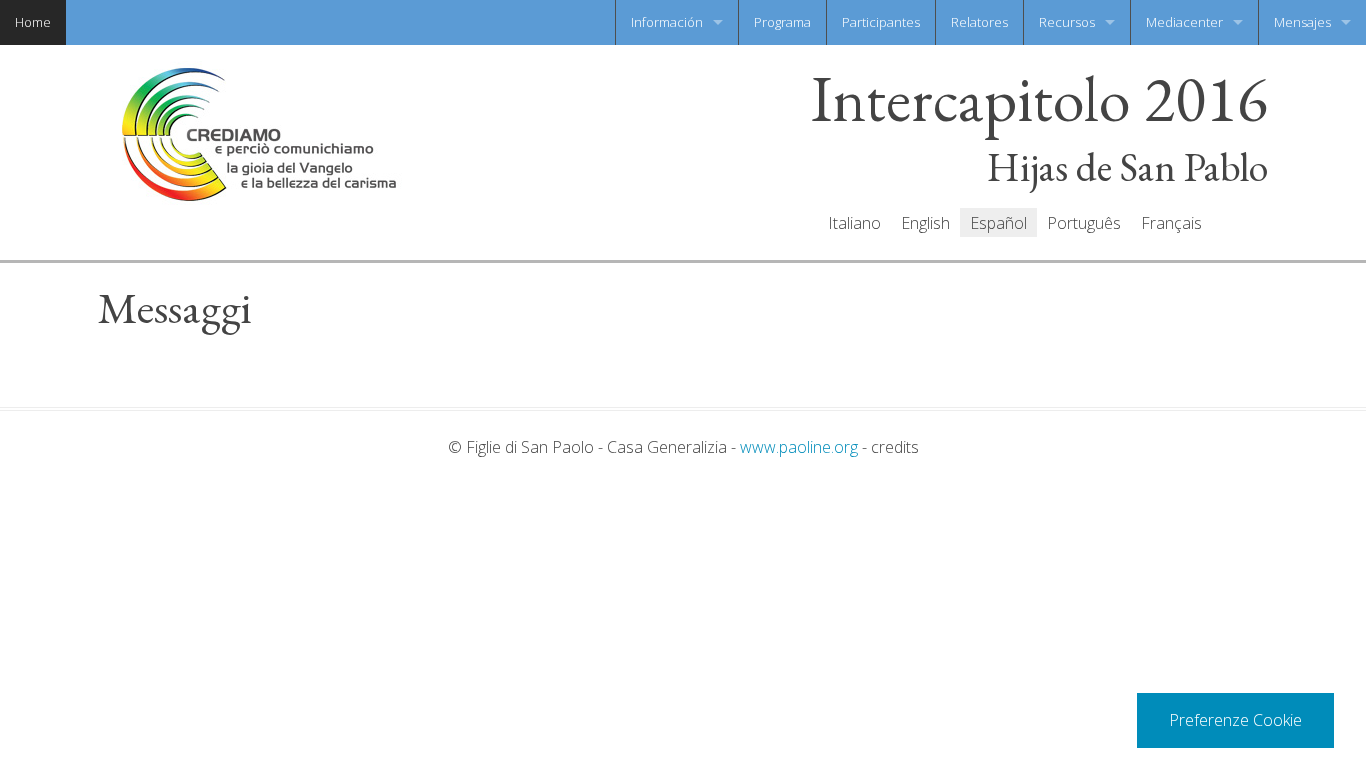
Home (33, 22)
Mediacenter (1184, 22)
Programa (782, 22)
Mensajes (1302, 22)
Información (667, 22)
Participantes (881, 22)
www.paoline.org (799, 447)
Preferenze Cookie (1235, 720)
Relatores (979, 22)
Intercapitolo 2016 (1039, 99)
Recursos (1067, 22)
